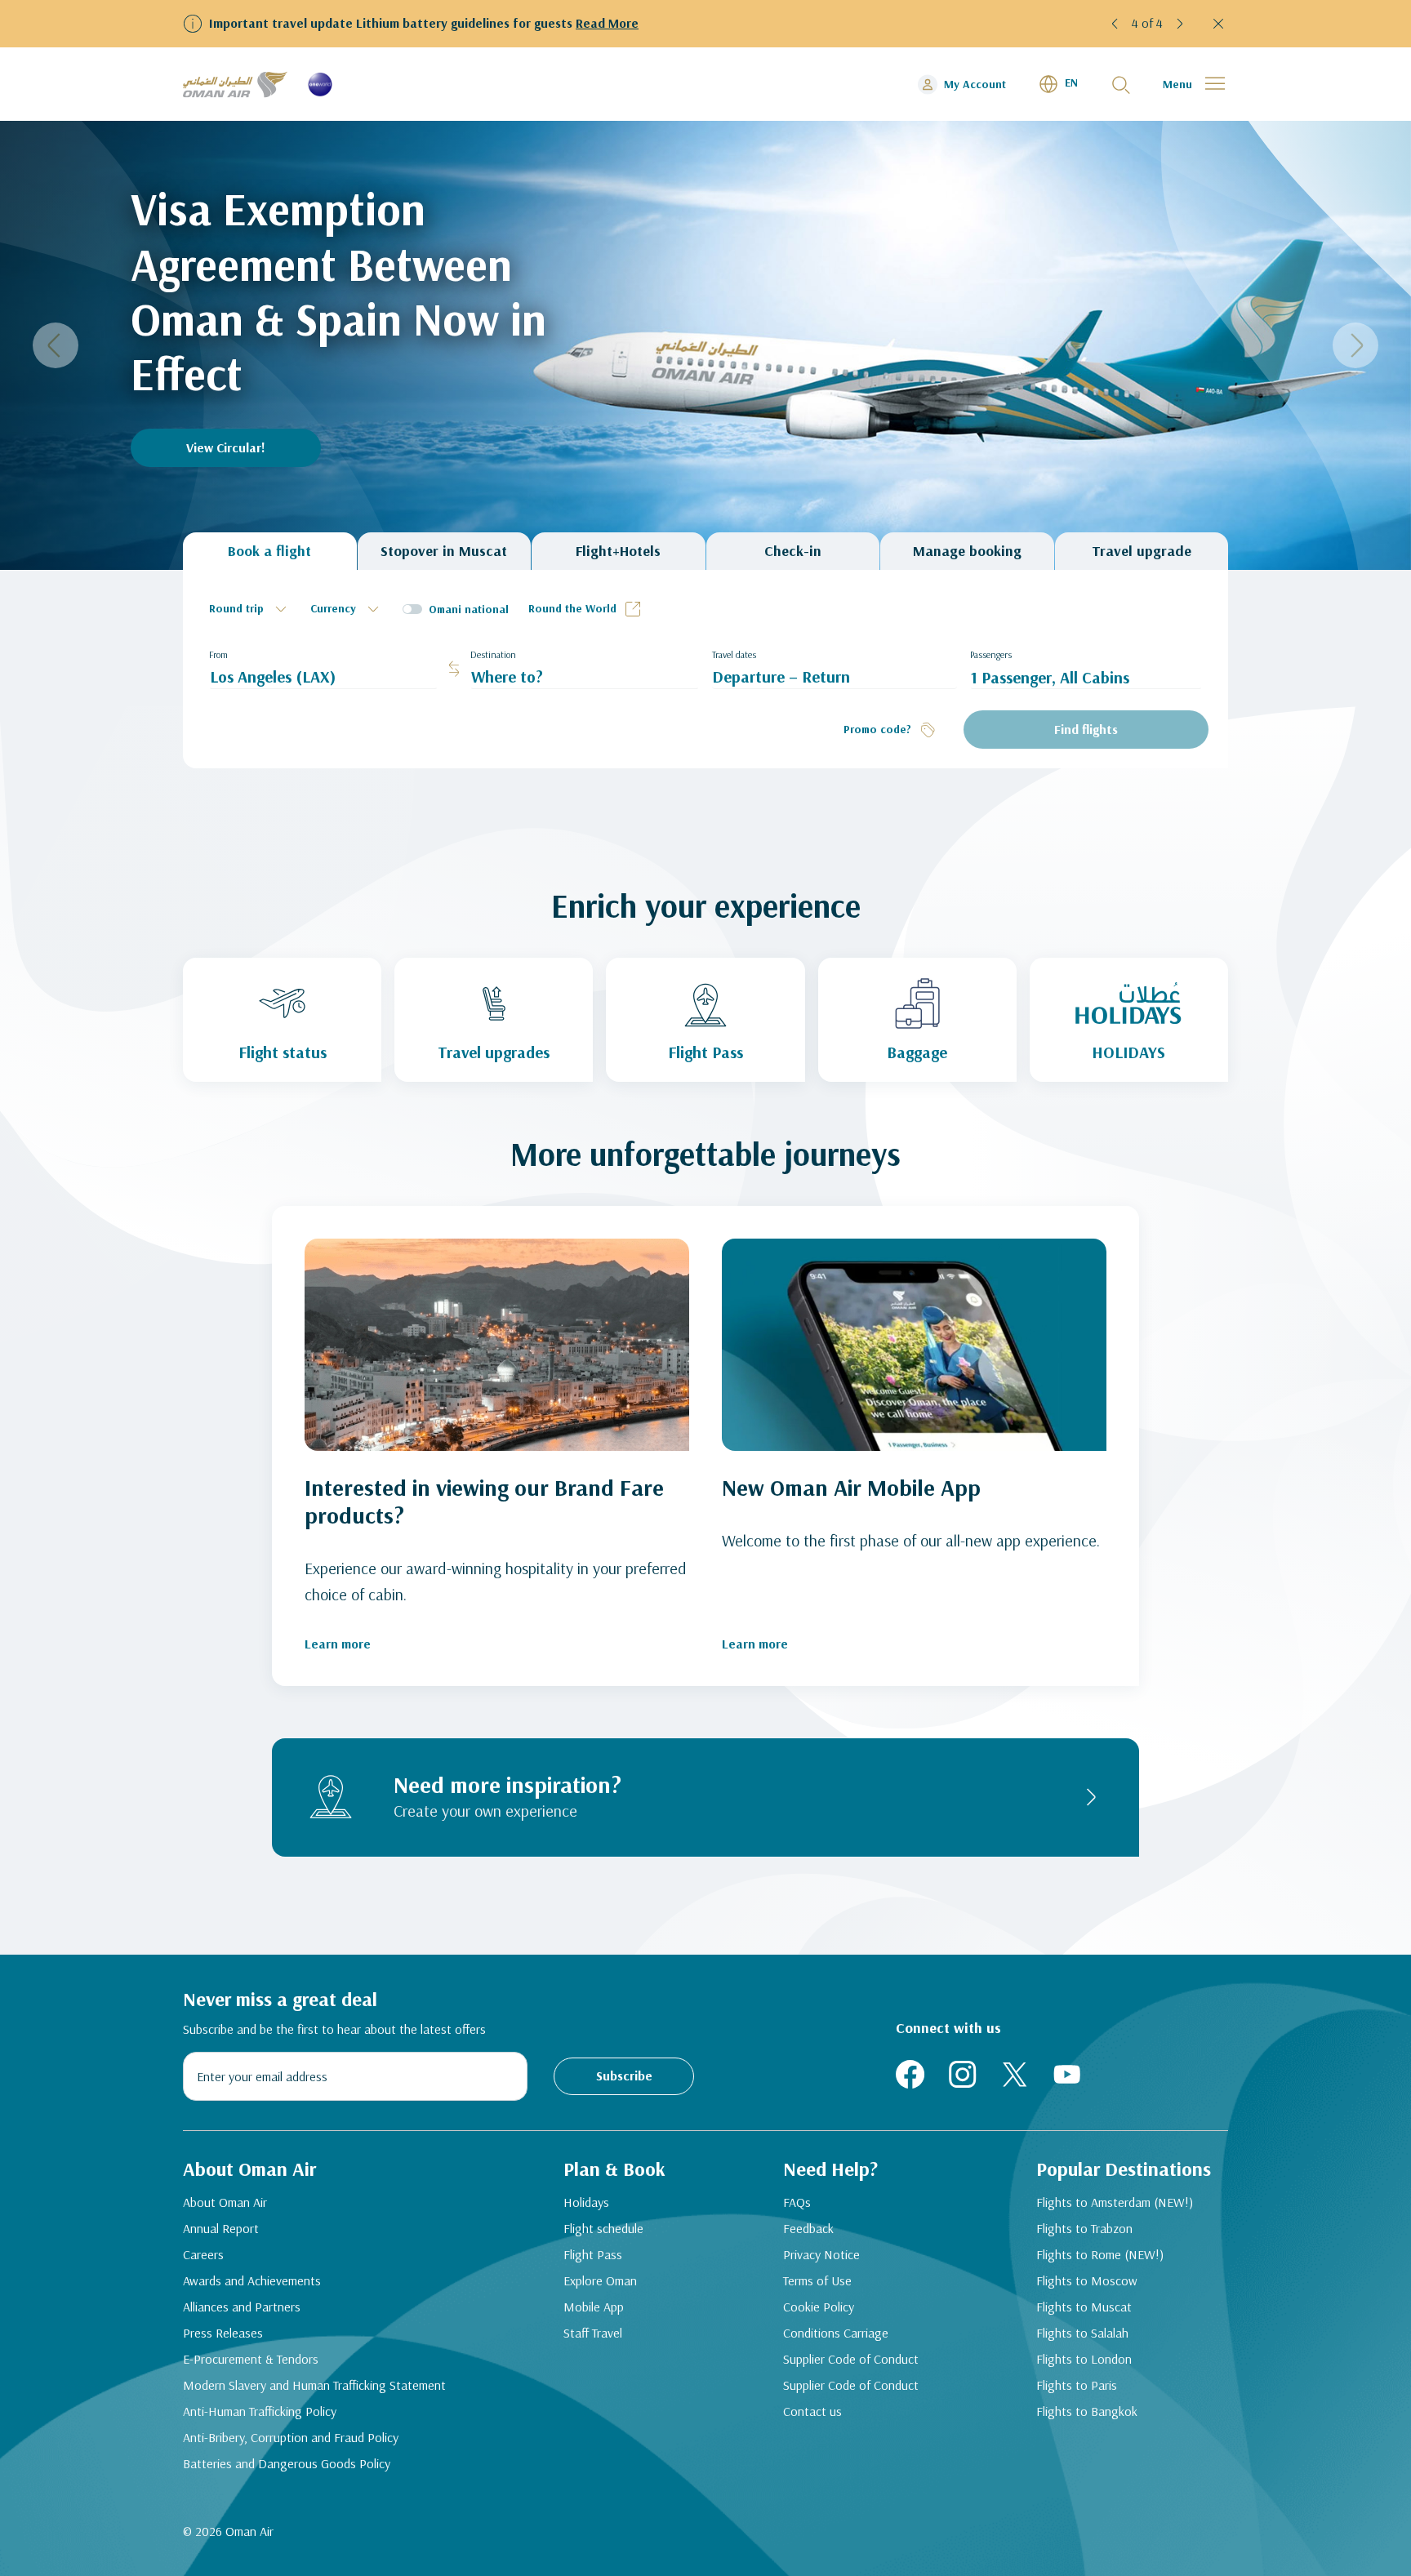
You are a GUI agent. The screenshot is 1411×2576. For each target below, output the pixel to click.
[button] (1117, 24)
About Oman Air (225, 2202)
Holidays (586, 2202)
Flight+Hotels (618, 551)
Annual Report (221, 2228)
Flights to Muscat (1084, 2307)
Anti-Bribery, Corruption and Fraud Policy (291, 2437)
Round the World (572, 608)
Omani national (469, 609)
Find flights (1086, 729)
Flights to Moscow (1087, 2280)
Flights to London (1084, 2359)
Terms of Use (817, 2280)
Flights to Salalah (1082, 2333)
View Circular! (226, 447)
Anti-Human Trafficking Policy (260, 2411)
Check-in (793, 551)
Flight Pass (593, 2254)
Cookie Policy (819, 2307)
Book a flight (269, 551)
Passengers (991, 654)
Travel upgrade (1142, 551)
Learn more (338, 1644)
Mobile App (594, 2307)
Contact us (812, 2411)
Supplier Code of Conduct (851, 2359)
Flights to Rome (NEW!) (1100, 2254)
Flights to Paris (1077, 2385)
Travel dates (734, 654)
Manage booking (967, 551)
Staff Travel (593, 2333)
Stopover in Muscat (444, 551)
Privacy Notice (821, 2254)
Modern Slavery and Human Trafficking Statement (314, 2385)
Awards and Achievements (252, 2280)
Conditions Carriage (836, 2333)
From (218, 654)
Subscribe (624, 2075)
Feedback (808, 2228)
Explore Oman (600, 2280)
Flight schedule (603, 2228)
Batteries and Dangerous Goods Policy (287, 2463)
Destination (493, 654)
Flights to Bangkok (1087, 2411)
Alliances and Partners (242, 2307)
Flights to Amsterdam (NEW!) (1115, 2202)
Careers (203, 2254)
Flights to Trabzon (1084, 2228)
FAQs (797, 2202)
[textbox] (250, 609)
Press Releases (223, 2333)
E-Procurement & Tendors (251, 2359)
